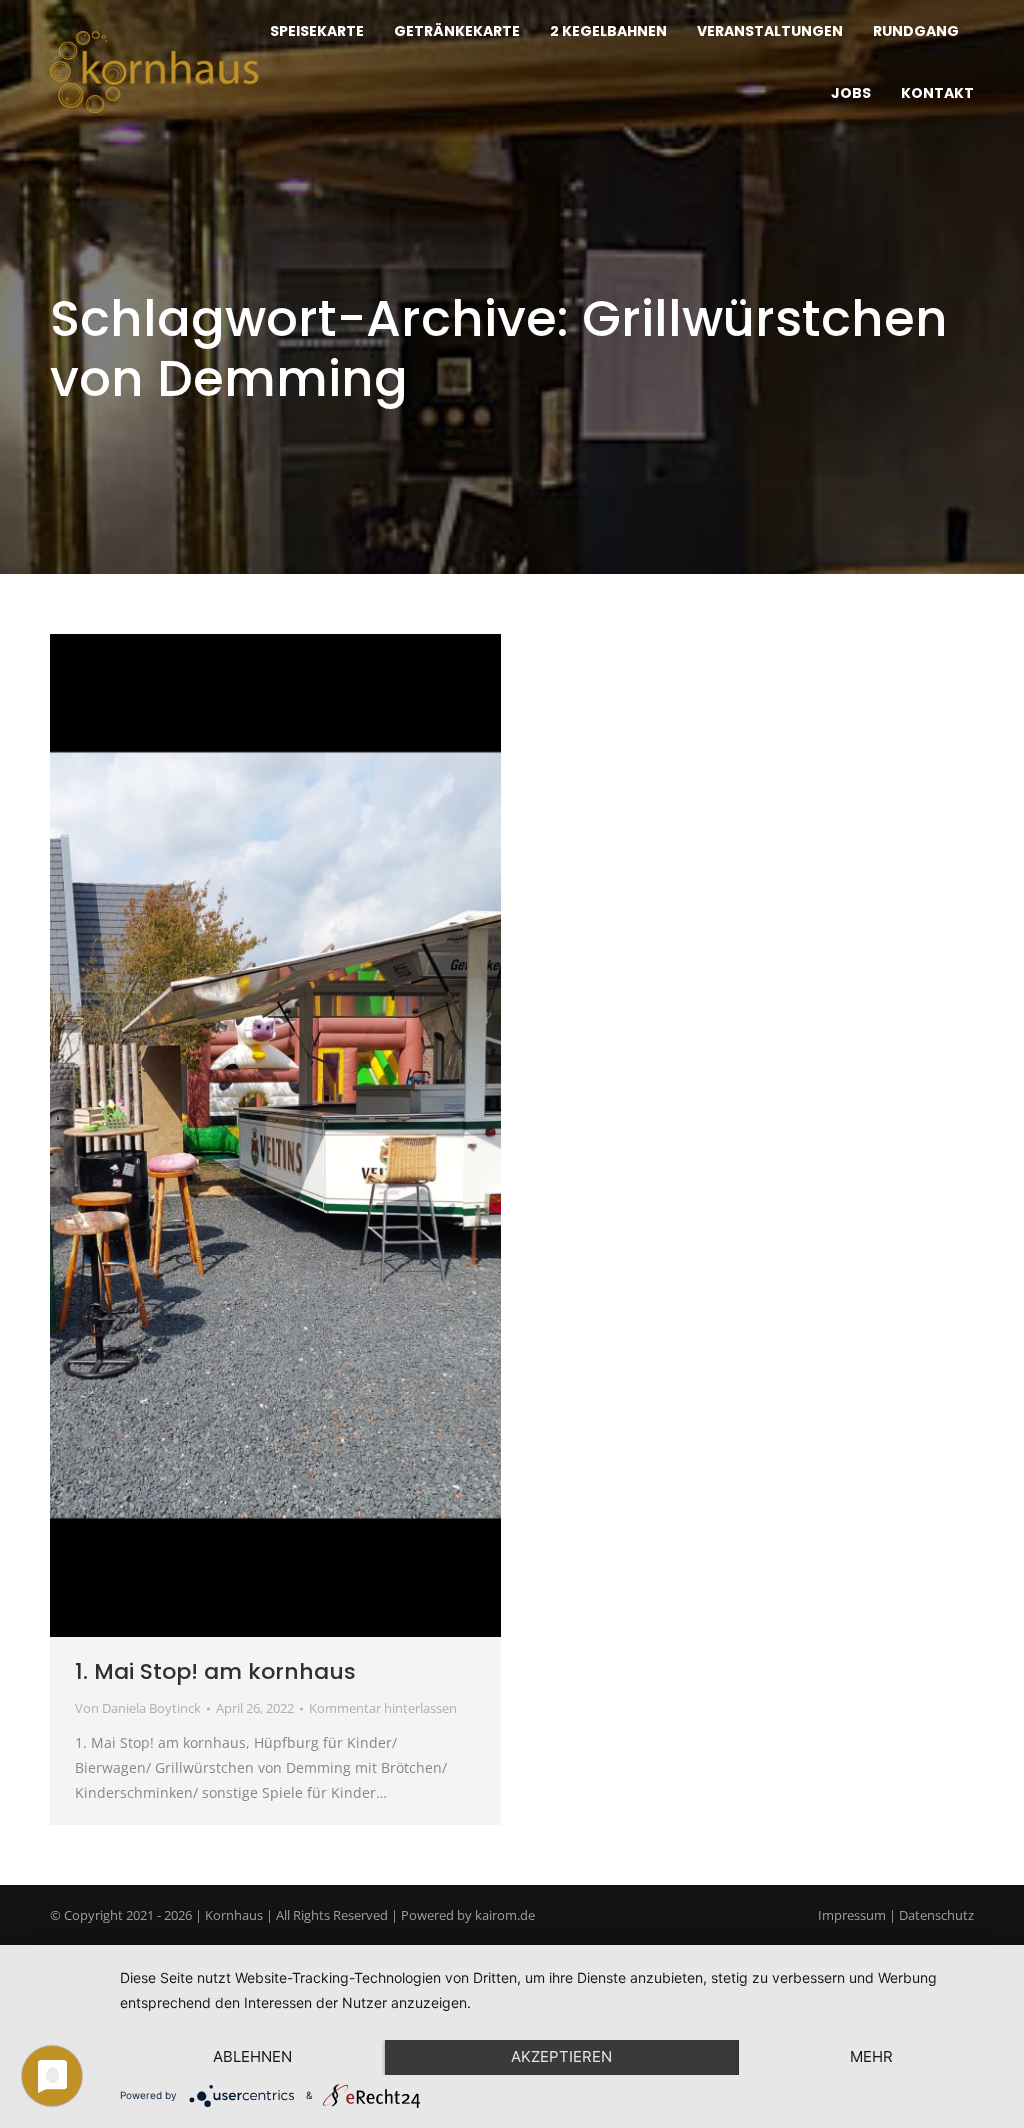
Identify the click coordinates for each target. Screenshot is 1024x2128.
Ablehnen (252, 2056)
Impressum (852, 1915)
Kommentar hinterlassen (383, 1708)
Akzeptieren (561, 2056)
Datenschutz (936, 1915)
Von (138, 1708)
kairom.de (505, 1915)
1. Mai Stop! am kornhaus (215, 1671)
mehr (871, 2056)
